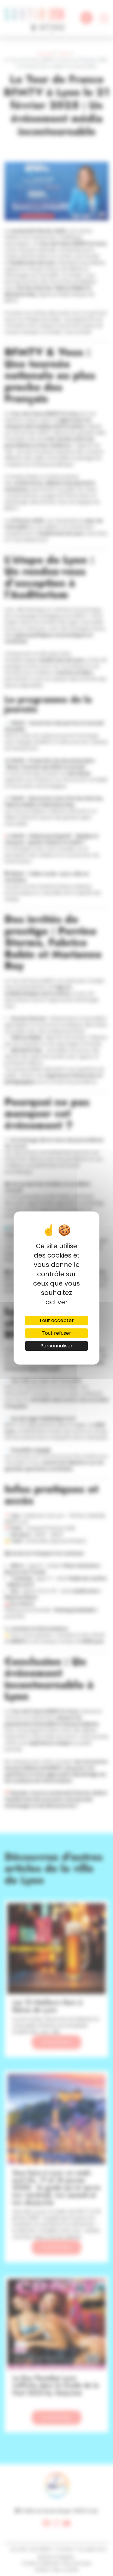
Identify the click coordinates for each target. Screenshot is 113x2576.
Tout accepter (56, 1320)
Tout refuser (56, 1333)
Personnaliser (56, 1346)
